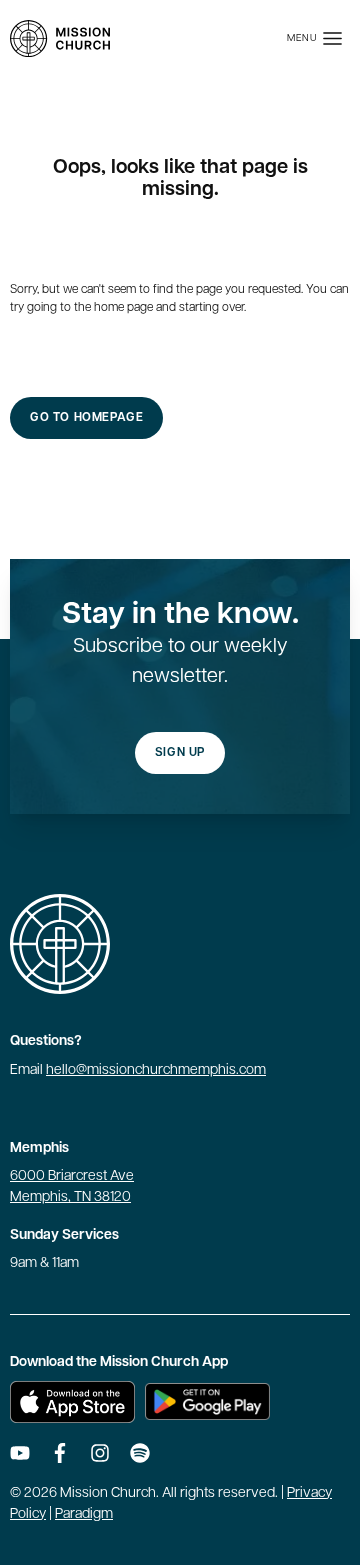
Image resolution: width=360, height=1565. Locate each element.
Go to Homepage (86, 418)
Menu (302, 38)
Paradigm (84, 1514)
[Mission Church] (60, 38)
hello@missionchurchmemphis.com (156, 1070)
